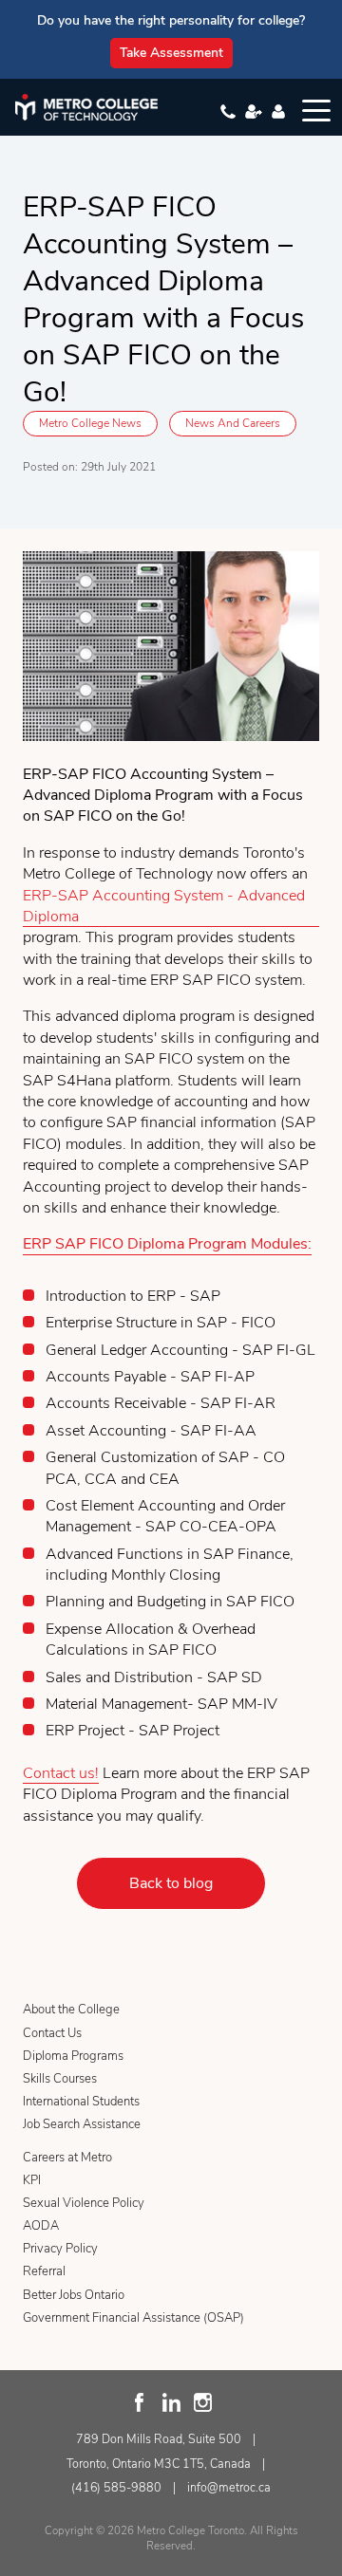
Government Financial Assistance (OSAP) (133, 2318)
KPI (32, 2180)
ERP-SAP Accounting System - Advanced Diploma (164, 906)
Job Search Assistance (82, 2124)
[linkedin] (171, 2402)
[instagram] (203, 2402)
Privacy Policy (60, 2249)
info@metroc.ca (229, 2487)
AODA (41, 2226)
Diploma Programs (73, 2056)
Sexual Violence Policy (84, 2203)
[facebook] (140, 2402)
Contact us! (61, 1773)
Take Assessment (171, 53)
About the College (71, 2010)
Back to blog (171, 1883)
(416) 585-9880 (116, 2487)
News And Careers (233, 423)
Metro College (86, 107)
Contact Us (52, 2033)
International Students (81, 2102)
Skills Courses (60, 2079)
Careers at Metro (67, 2158)
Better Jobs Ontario (74, 2295)
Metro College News (90, 423)
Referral (44, 2271)
